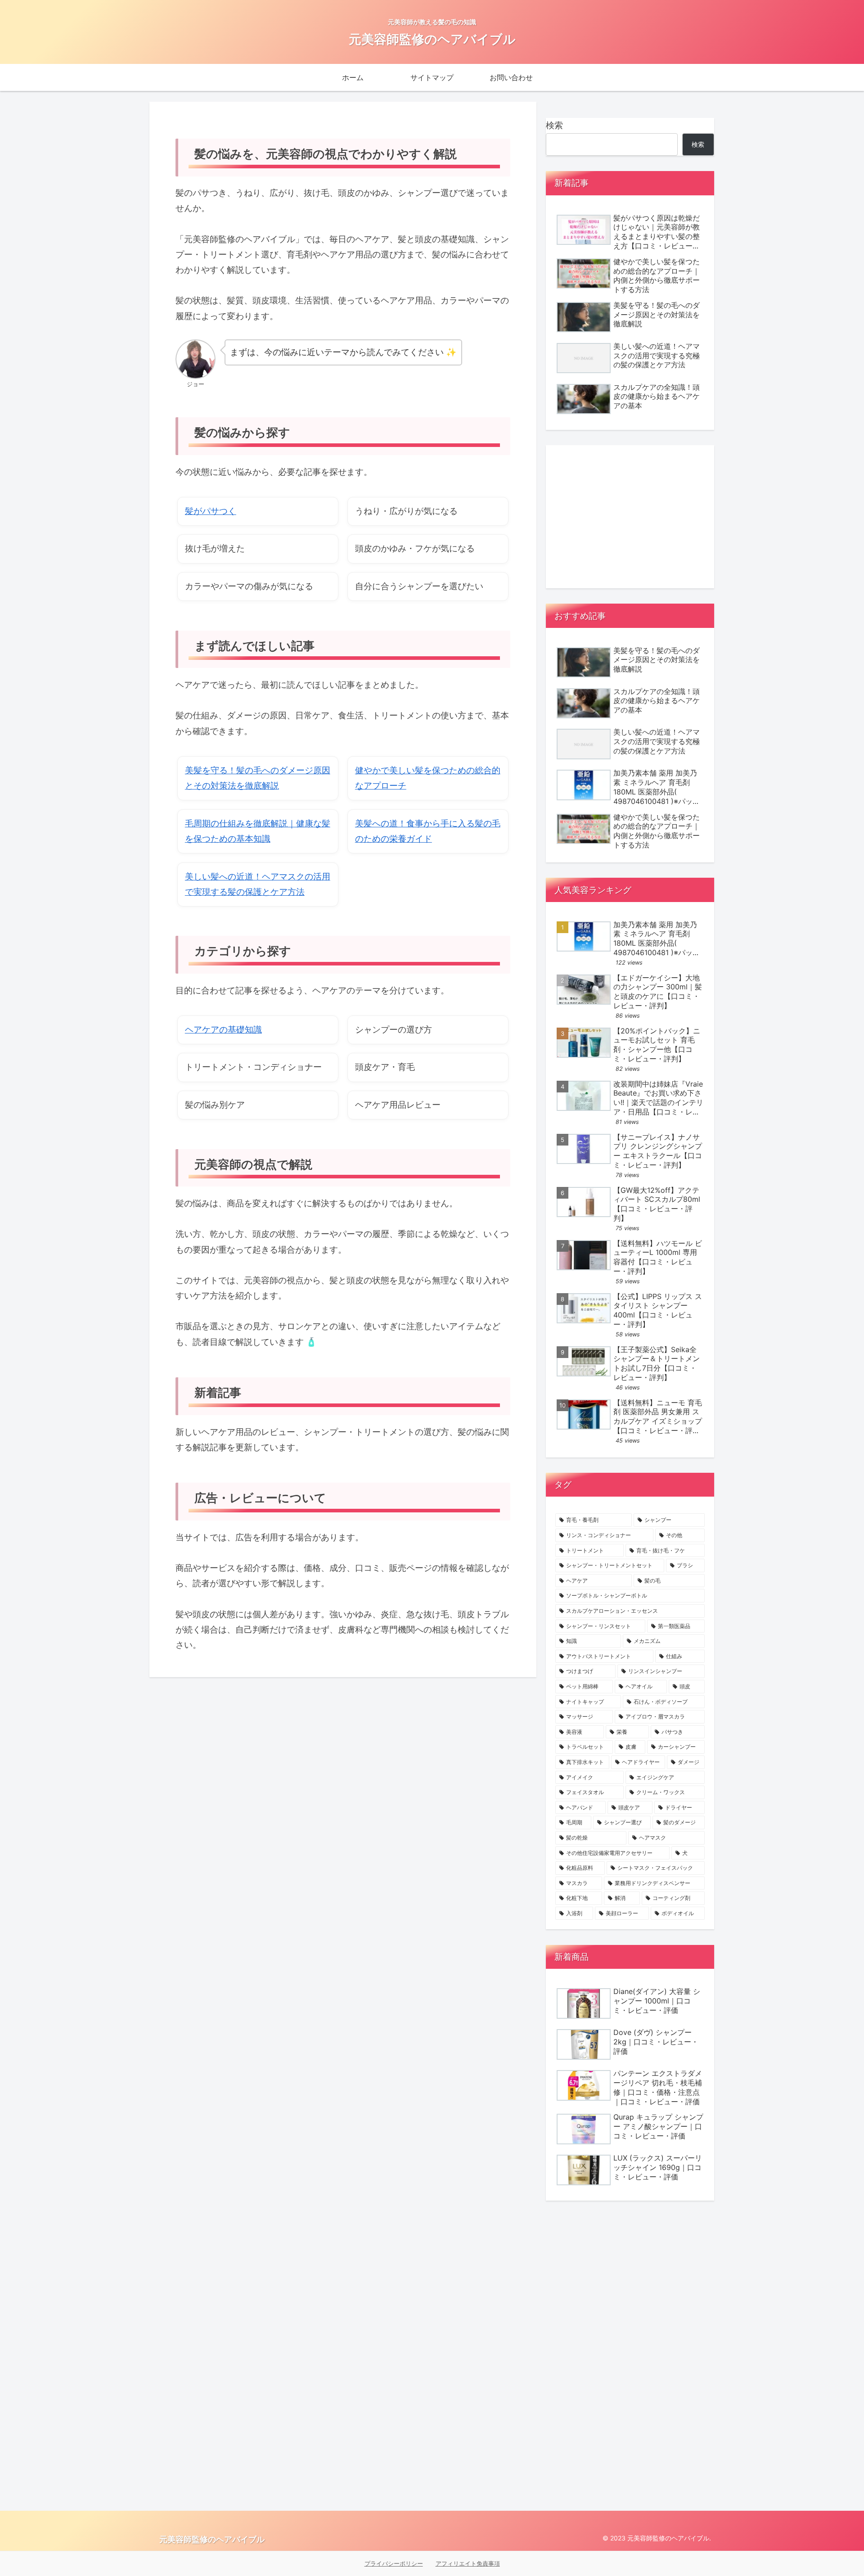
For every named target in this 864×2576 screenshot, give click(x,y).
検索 (554, 125)
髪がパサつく (211, 511)
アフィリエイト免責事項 (468, 2563)
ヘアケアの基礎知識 (223, 1030)
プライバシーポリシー (394, 2563)
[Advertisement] (630, 517)
